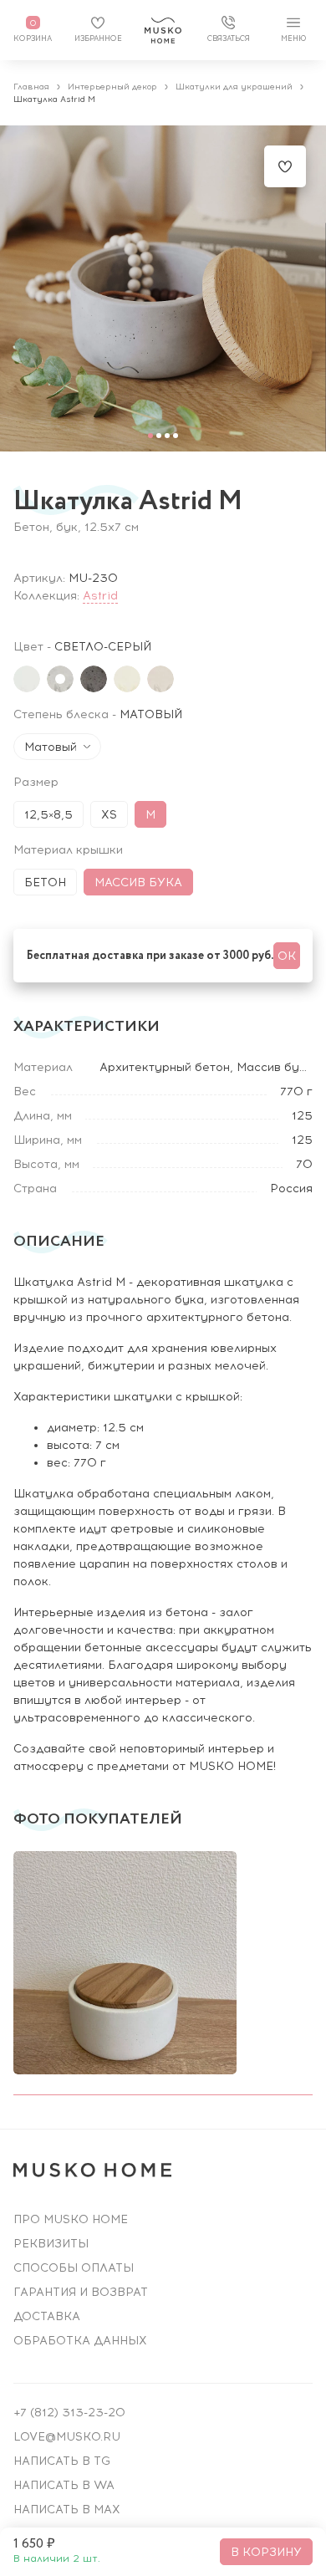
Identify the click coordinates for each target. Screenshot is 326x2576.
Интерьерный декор (112, 87)
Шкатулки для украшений (234, 87)
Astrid (100, 596)
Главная (31, 87)
